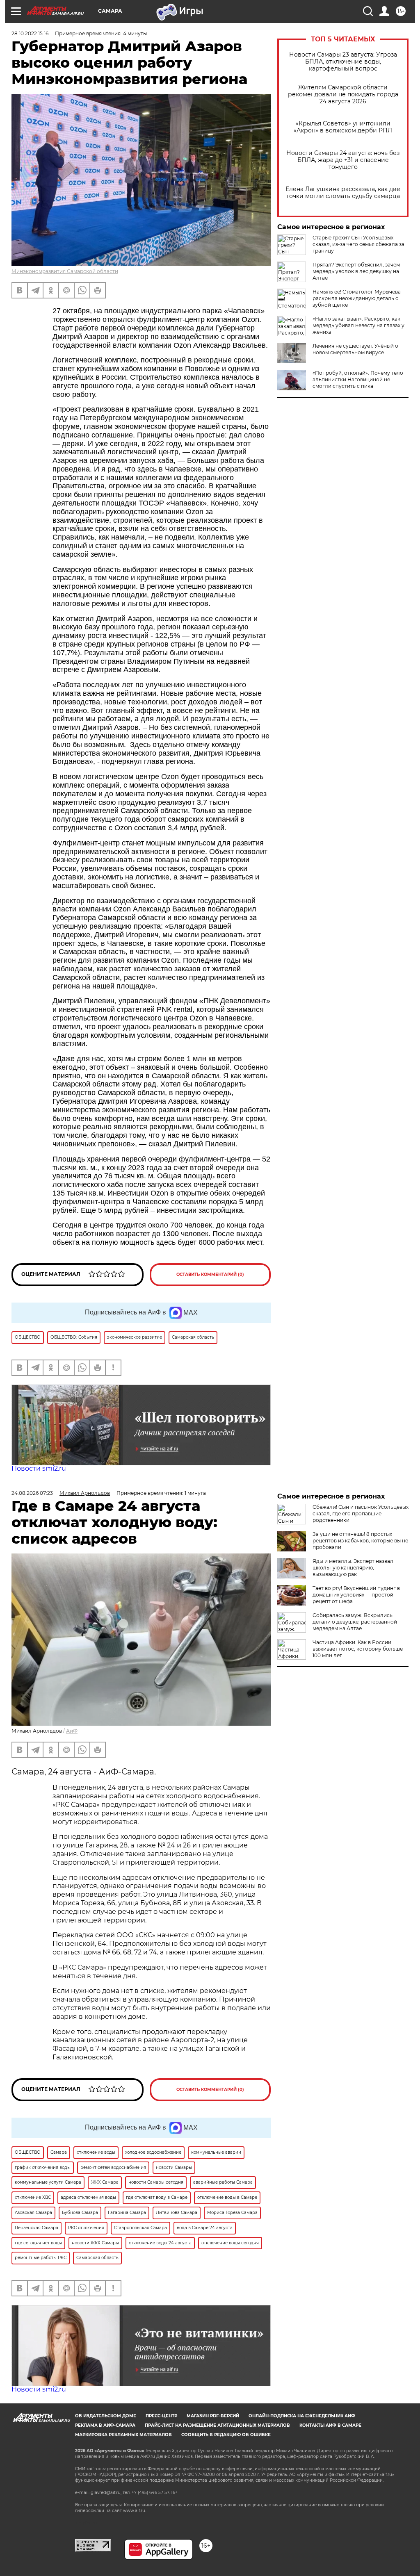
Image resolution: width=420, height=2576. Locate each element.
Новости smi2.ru (39, 1468)
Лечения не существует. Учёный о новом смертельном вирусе (355, 349)
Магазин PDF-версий (213, 2416)
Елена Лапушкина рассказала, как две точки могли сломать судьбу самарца (343, 193)
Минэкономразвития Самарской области (65, 271)
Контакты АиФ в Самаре (330, 2425)
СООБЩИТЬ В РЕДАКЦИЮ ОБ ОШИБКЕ (226, 2435)
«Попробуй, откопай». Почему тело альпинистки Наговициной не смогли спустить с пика (358, 379)
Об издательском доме (106, 2416)
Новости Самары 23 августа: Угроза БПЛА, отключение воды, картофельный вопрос (343, 62)
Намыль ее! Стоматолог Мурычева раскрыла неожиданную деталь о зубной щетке (357, 298)
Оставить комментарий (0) (210, 1274)
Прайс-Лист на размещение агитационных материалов (217, 2425)
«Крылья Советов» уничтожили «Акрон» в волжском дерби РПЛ (343, 127)
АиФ (72, 1731)
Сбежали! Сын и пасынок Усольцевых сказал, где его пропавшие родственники (361, 1513)
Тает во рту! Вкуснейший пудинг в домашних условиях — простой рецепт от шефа (356, 1595)
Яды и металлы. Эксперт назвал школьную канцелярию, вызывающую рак (353, 1568)
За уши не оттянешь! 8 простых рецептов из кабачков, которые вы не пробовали (360, 1541)
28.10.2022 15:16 (30, 33)
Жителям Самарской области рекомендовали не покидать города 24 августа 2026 (343, 95)
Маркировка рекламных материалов (123, 2435)
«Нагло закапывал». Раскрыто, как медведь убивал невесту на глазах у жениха (358, 325)
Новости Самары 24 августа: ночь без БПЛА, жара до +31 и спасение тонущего (343, 160)
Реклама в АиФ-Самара (105, 2425)
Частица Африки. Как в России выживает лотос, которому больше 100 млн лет (358, 1649)
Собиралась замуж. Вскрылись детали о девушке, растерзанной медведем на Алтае (355, 1622)
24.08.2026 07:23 (32, 1493)
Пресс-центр (161, 2416)
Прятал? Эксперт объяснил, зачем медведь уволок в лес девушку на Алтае (356, 271)
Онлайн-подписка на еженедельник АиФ (302, 2416)
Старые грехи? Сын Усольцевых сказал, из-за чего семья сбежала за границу (358, 244)
